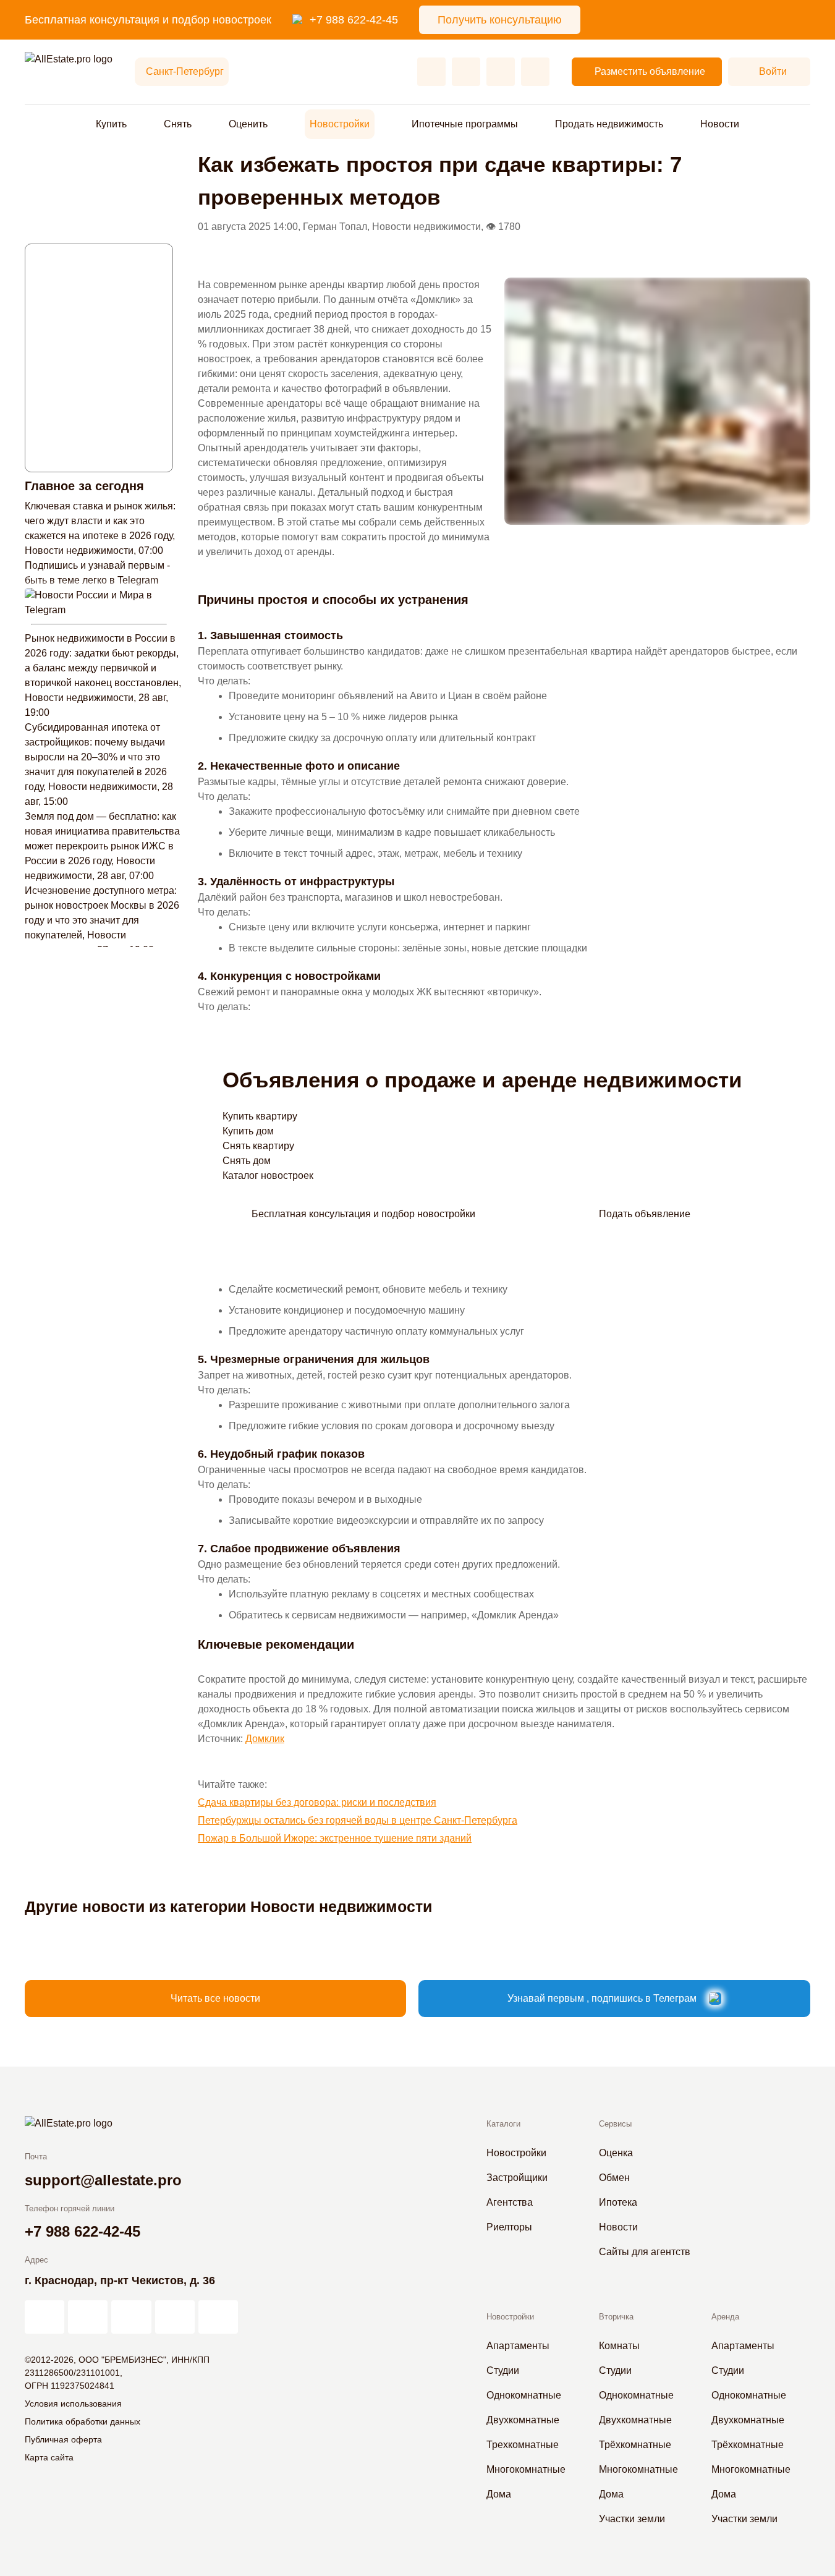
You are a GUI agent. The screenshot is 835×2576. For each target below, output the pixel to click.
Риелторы (509, 2227)
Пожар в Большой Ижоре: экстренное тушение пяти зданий (335, 1838)
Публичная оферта (63, 2439)
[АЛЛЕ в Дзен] (88, 2317)
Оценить (248, 124)
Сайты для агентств (645, 2252)
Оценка (616, 2153)
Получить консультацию (500, 20)
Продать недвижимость (609, 124)
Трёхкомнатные (635, 2445)
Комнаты (619, 2346)
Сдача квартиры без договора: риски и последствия (317, 1802)
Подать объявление (645, 1214)
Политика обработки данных (83, 2421)
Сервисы (615, 2124)
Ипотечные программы (465, 124)
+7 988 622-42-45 (354, 20)
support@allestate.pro (103, 2180)
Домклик (265, 1739)
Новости (720, 124)
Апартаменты (518, 2346)
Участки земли (632, 2519)
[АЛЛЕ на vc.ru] (45, 2317)
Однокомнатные (524, 2395)
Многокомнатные (526, 2469)
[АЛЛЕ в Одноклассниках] (175, 2317)
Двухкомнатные (523, 2420)
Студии (503, 2370)
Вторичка (616, 2317)
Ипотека (618, 2202)
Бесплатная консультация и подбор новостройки (363, 1214)
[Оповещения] (535, 72)
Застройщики (517, 2178)
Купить (111, 124)
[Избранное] (431, 72)
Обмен (614, 2178)
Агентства (510, 2202)
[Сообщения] (501, 72)
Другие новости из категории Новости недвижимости (228, 1906)
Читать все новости (215, 1998)
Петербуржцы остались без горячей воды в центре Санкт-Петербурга (358, 1820)
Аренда (725, 2317)
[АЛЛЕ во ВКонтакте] (131, 2317)
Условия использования (73, 2404)
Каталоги (503, 2124)
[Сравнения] (466, 72)
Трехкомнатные (523, 2445)
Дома (499, 2494)
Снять (178, 124)
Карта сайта (49, 2457)
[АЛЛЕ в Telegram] (218, 2317)
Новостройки (340, 124)
